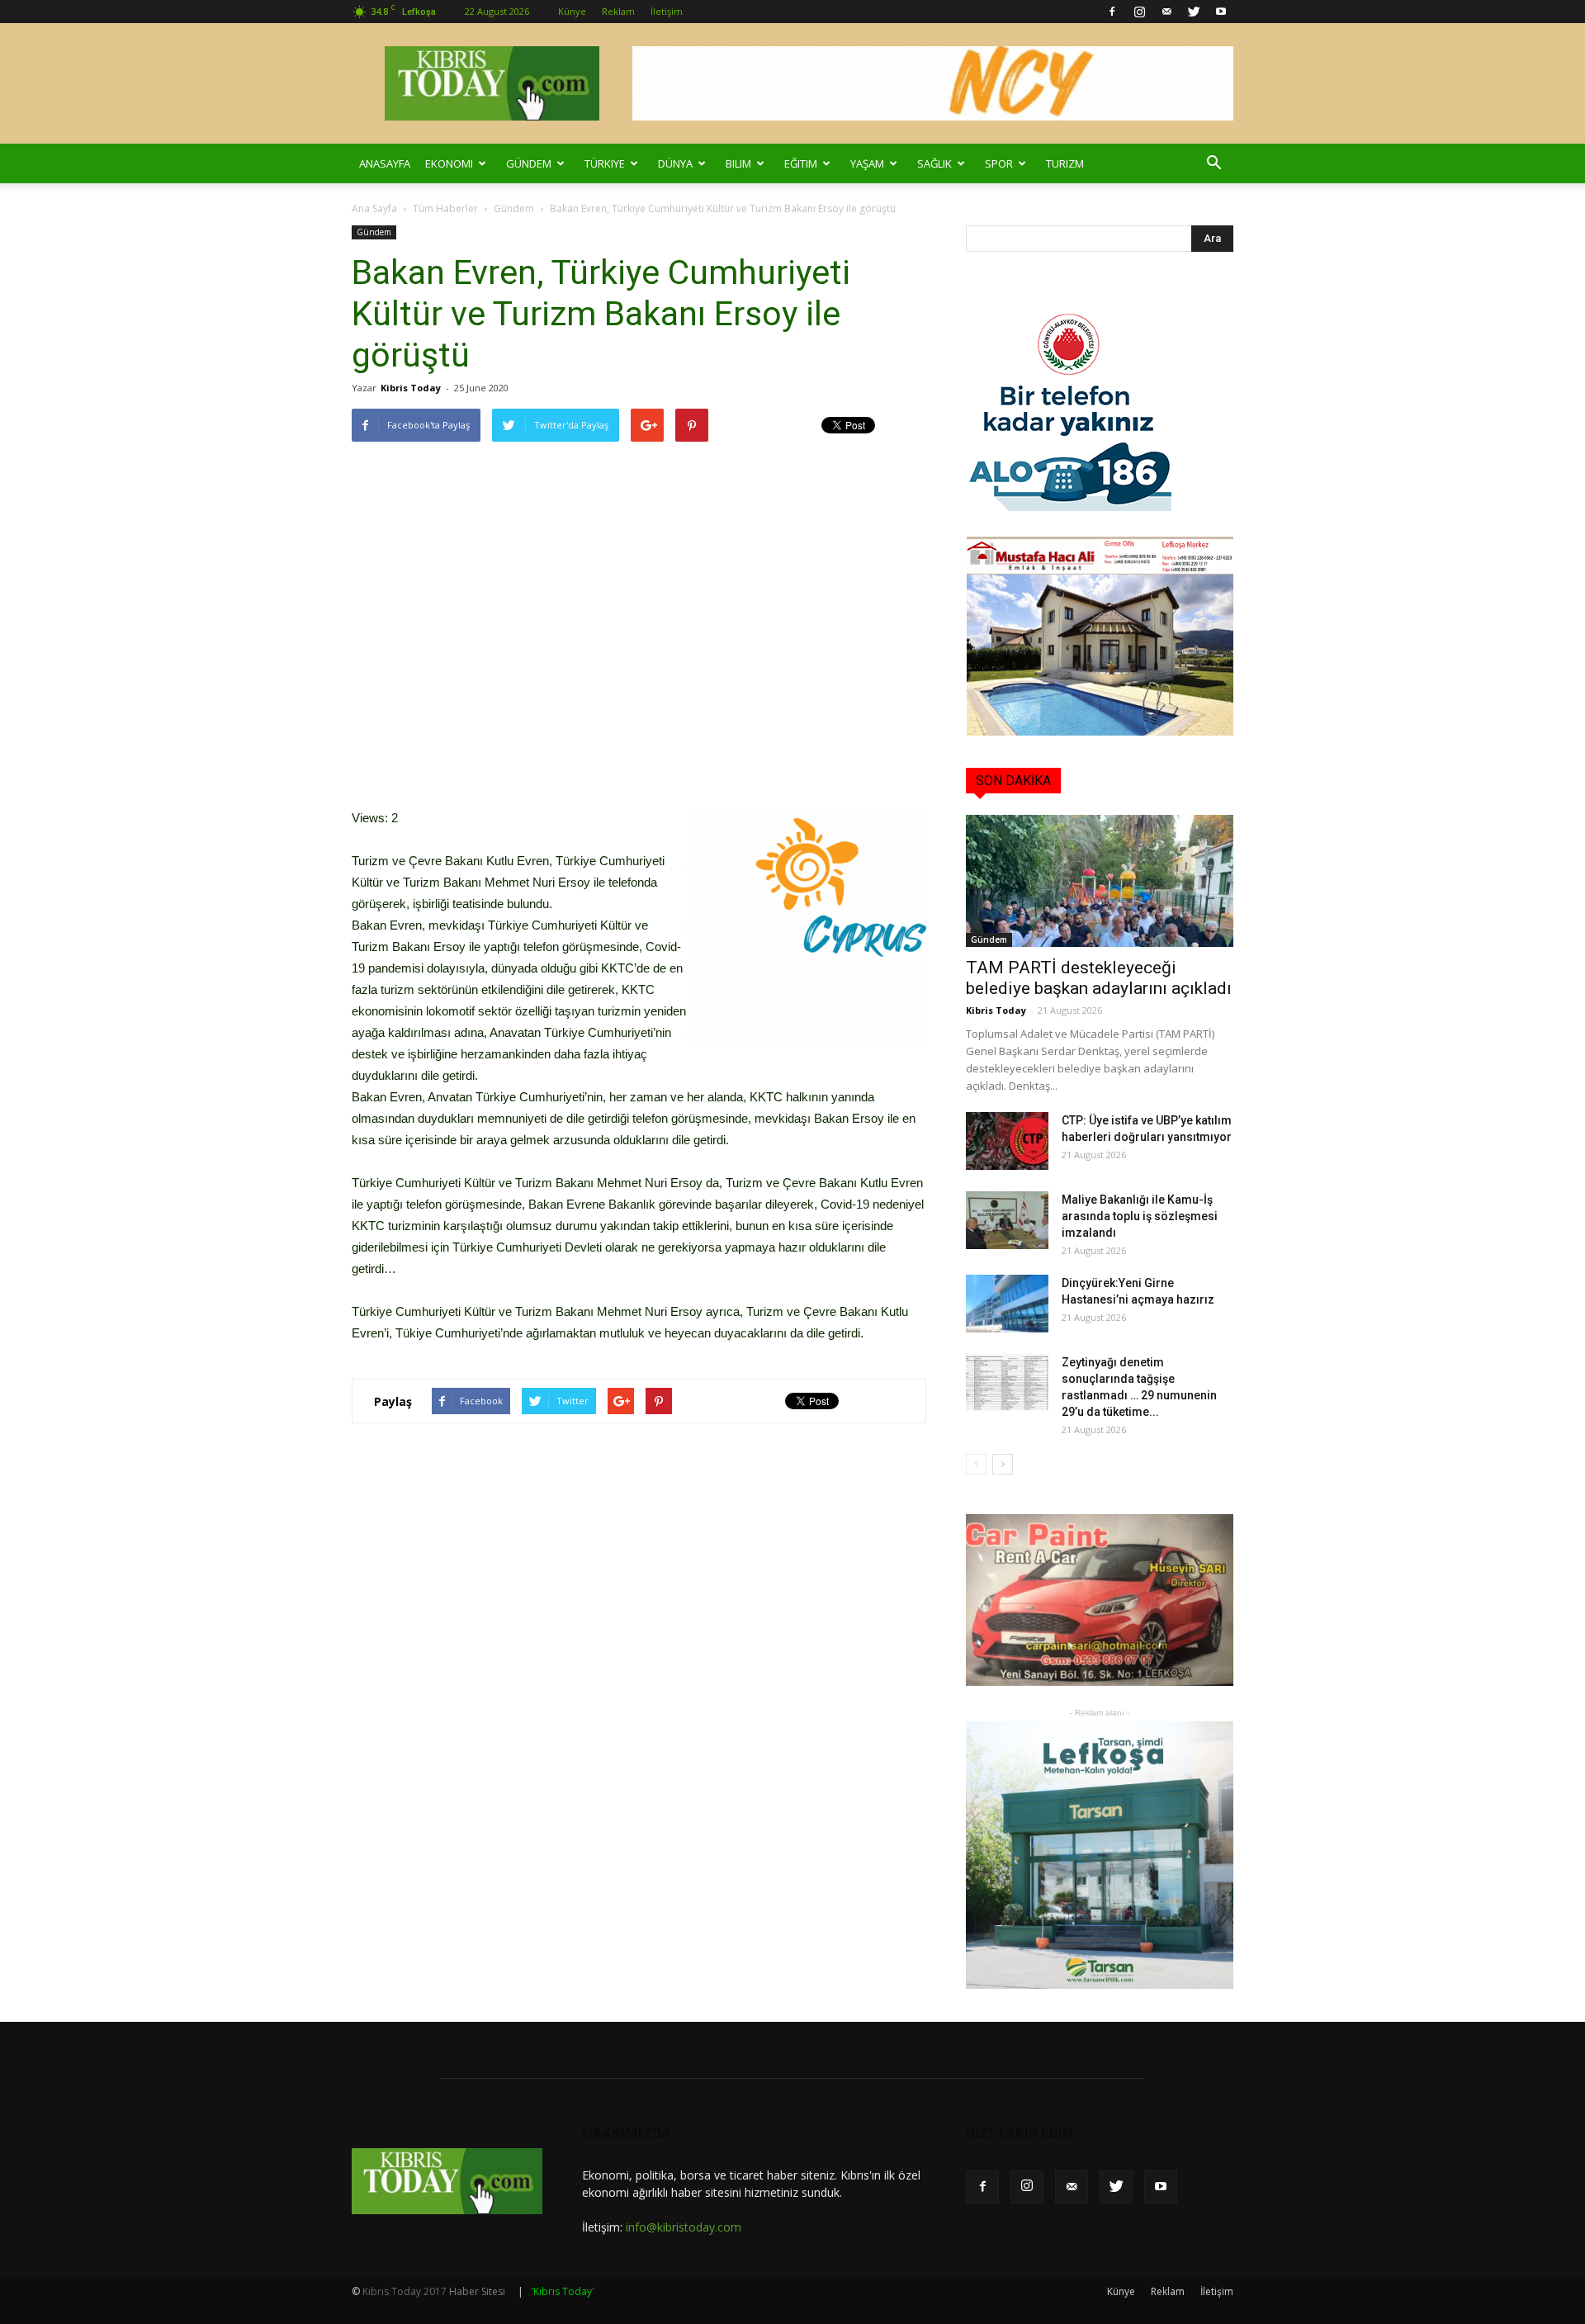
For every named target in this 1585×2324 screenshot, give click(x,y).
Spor (999, 163)
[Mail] (1166, 12)
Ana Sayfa (374, 208)
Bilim (738, 163)
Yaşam (867, 163)
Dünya (675, 163)
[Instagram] (1139, 12)
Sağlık (934, 163)
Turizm (1065, 163)
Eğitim (801, 163)
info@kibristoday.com (684, 2227)
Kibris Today (411, 388)
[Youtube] (1221, 12)
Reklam (618, 11)
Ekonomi (449, 163)
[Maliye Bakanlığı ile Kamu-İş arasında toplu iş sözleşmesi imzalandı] (1007, 1220)
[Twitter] (1194, 12)
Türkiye (605, 163)
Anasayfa (385, 163)
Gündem (529, 163)
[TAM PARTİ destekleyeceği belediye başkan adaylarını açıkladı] (1100, 881)
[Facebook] (1112, 12)
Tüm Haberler (445, 208)
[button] (1214, 163)
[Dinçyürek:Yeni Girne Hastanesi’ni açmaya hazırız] (1007, 1304)
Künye (572, 11)
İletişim (667, 11)
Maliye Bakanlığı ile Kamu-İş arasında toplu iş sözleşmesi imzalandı (1140, 1216)
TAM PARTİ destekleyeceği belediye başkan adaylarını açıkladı (1099, 978)
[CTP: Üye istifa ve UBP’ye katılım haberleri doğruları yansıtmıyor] (1007, 1141)
